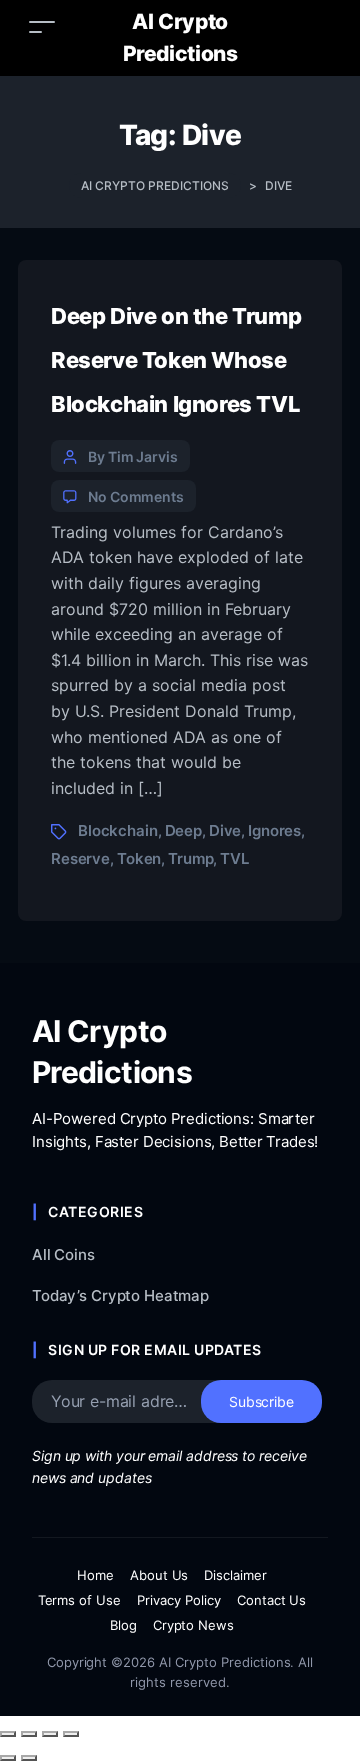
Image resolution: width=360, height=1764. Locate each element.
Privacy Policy (179, 1600)
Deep (183, 830)
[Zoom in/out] (8, 1734)
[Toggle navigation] (42, 26)
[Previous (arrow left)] (8, 1758)
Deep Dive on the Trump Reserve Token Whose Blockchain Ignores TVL (176, 360)
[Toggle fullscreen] (29, 1734)
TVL (234, 858)
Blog (123, 1625)
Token (139, 858)
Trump (190, 858)
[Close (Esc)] (71, 1734)
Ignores (274, 830)
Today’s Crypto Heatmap (120, 1295)
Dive (225, 830)
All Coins (63, 1254)
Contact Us (272, 1600)
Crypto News (194, 1625)
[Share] (50, 1734)
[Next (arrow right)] (29, 1758)
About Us (159, 1575)
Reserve (80, 858)
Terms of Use (80, 1600)
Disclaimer (235, 1575)
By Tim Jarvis (133, 456)
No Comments (136, 496)
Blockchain (118, 830)
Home (95, 1575)
